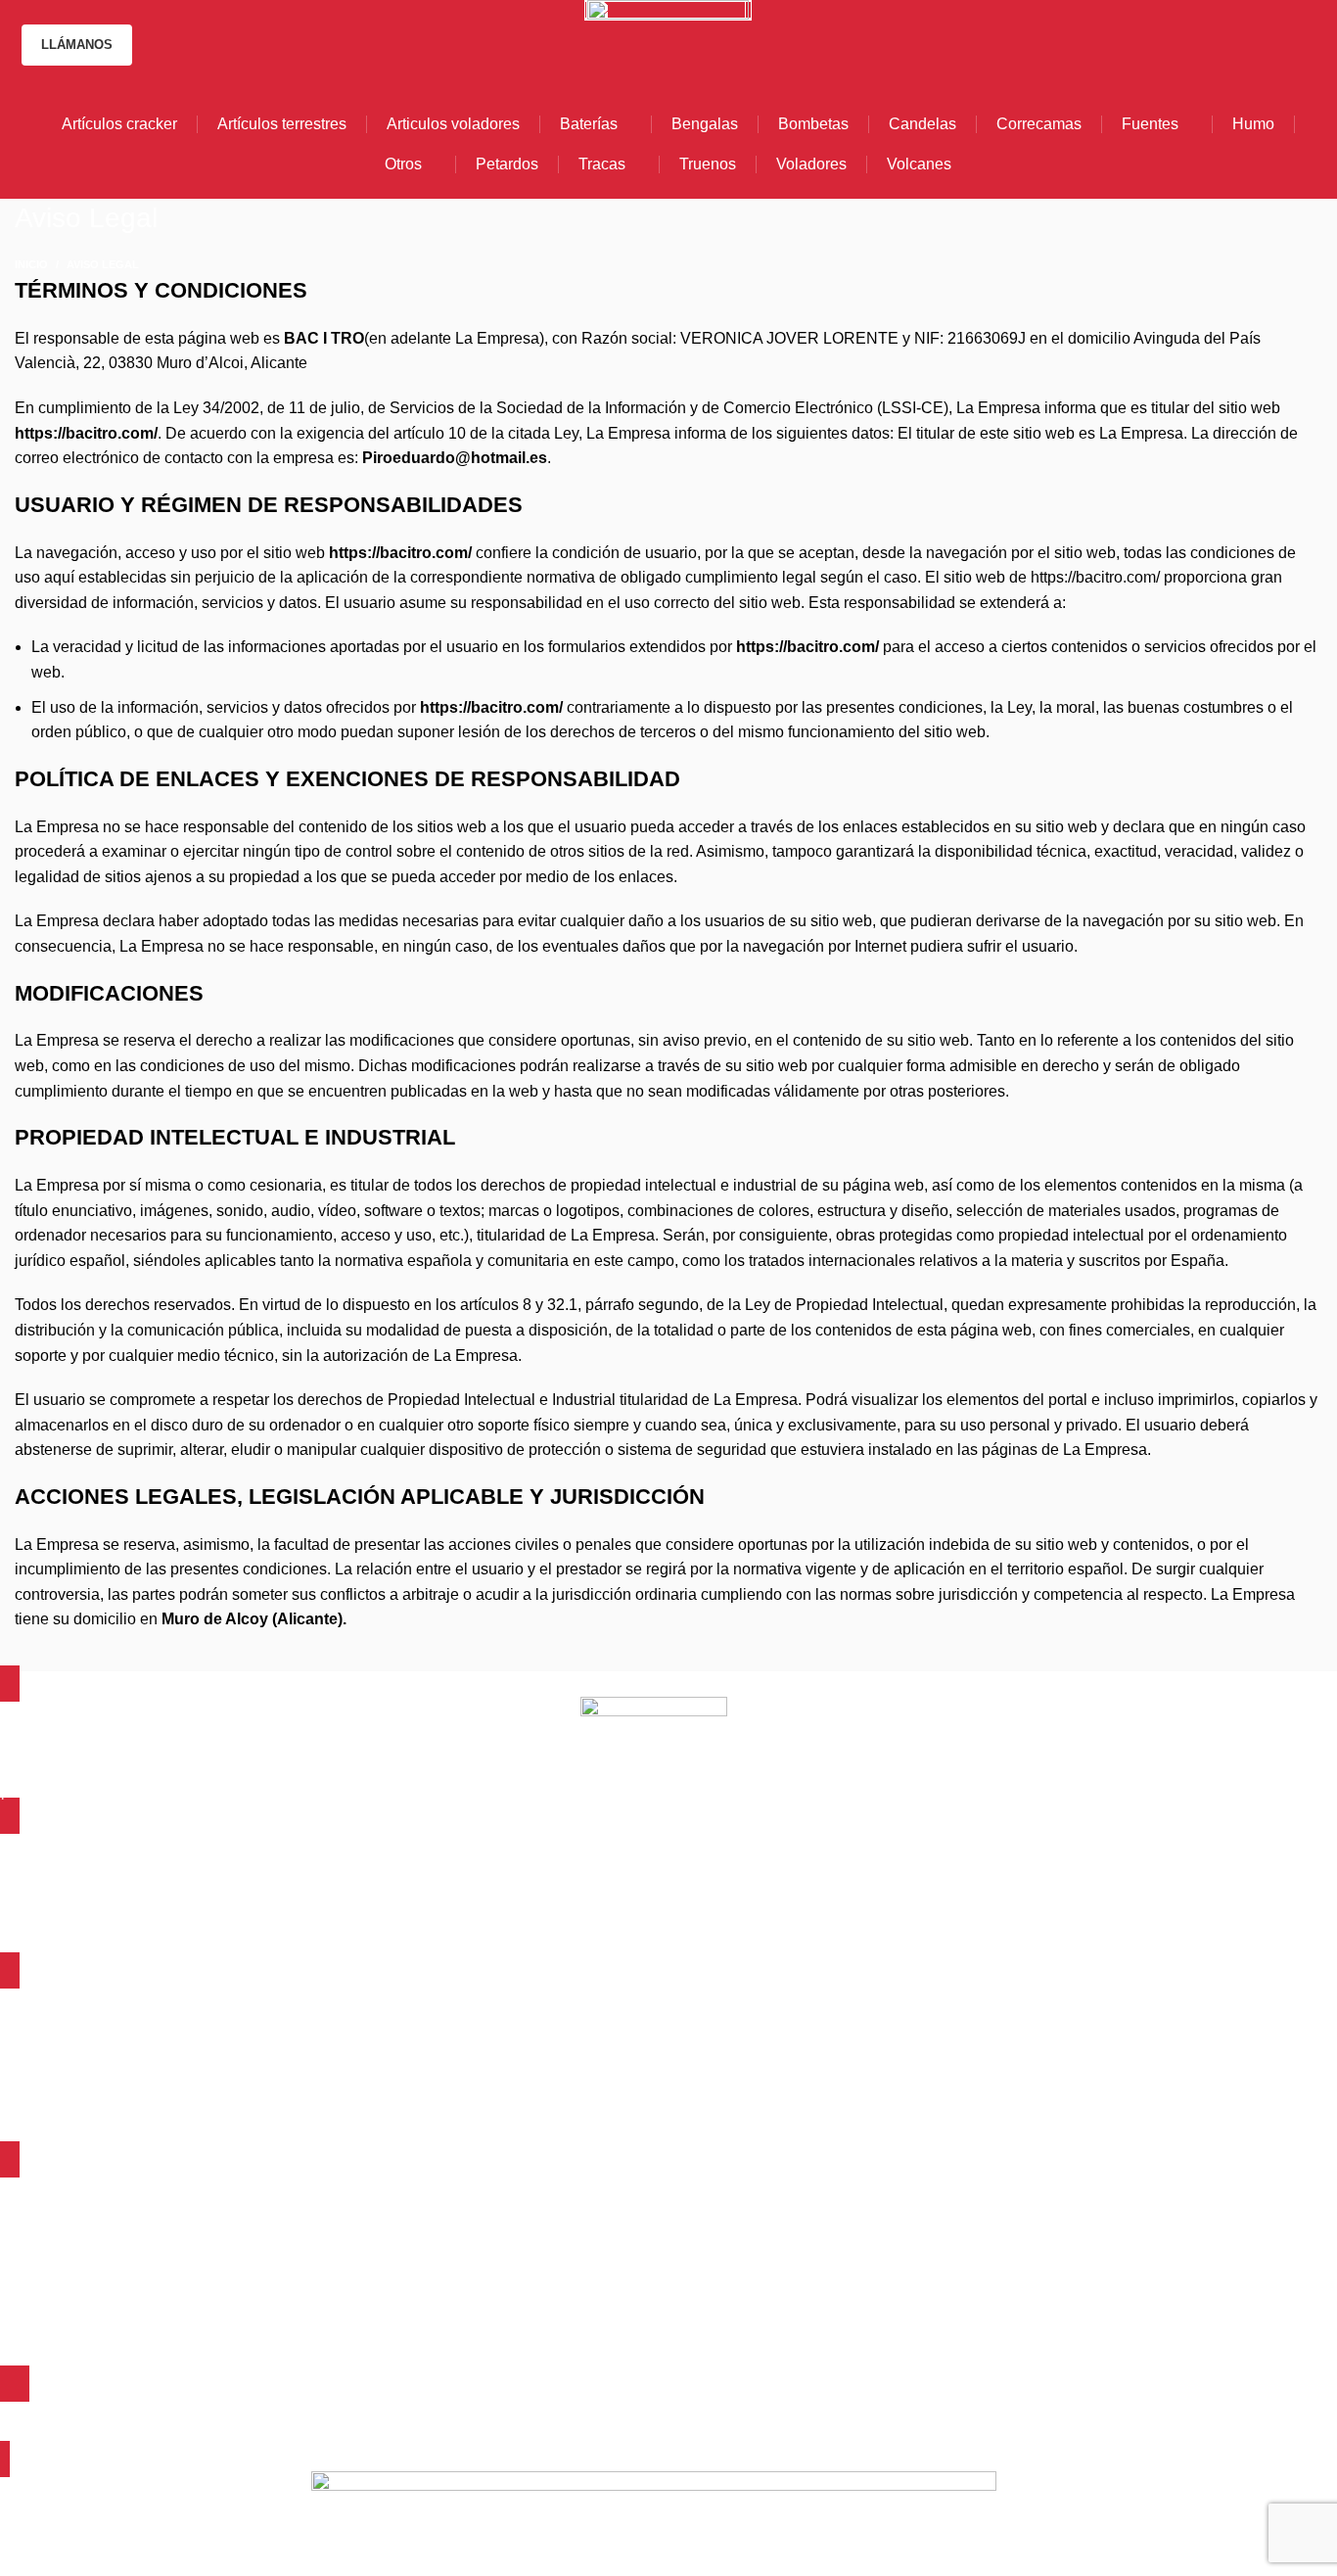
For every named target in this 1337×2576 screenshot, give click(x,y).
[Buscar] (1315, 45)
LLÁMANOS (77, 45)
